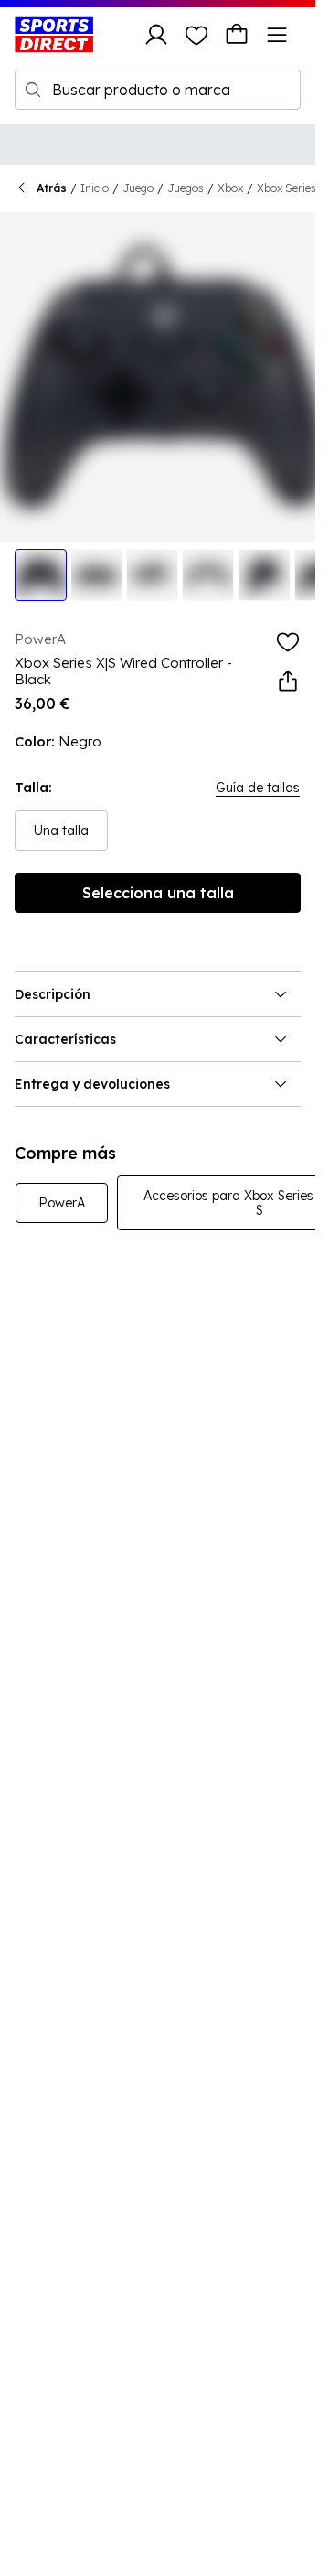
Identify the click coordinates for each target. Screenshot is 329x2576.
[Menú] (277, 35)
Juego (138, 188)
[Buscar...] (33, 90)
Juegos (186, 188)
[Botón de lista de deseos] (196, 35)
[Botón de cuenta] (156, 35)
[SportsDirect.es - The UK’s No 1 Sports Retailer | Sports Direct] (54, 35)
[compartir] (288, 682)
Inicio (95, 188)
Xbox (230, 188)
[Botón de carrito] (237, 35)
